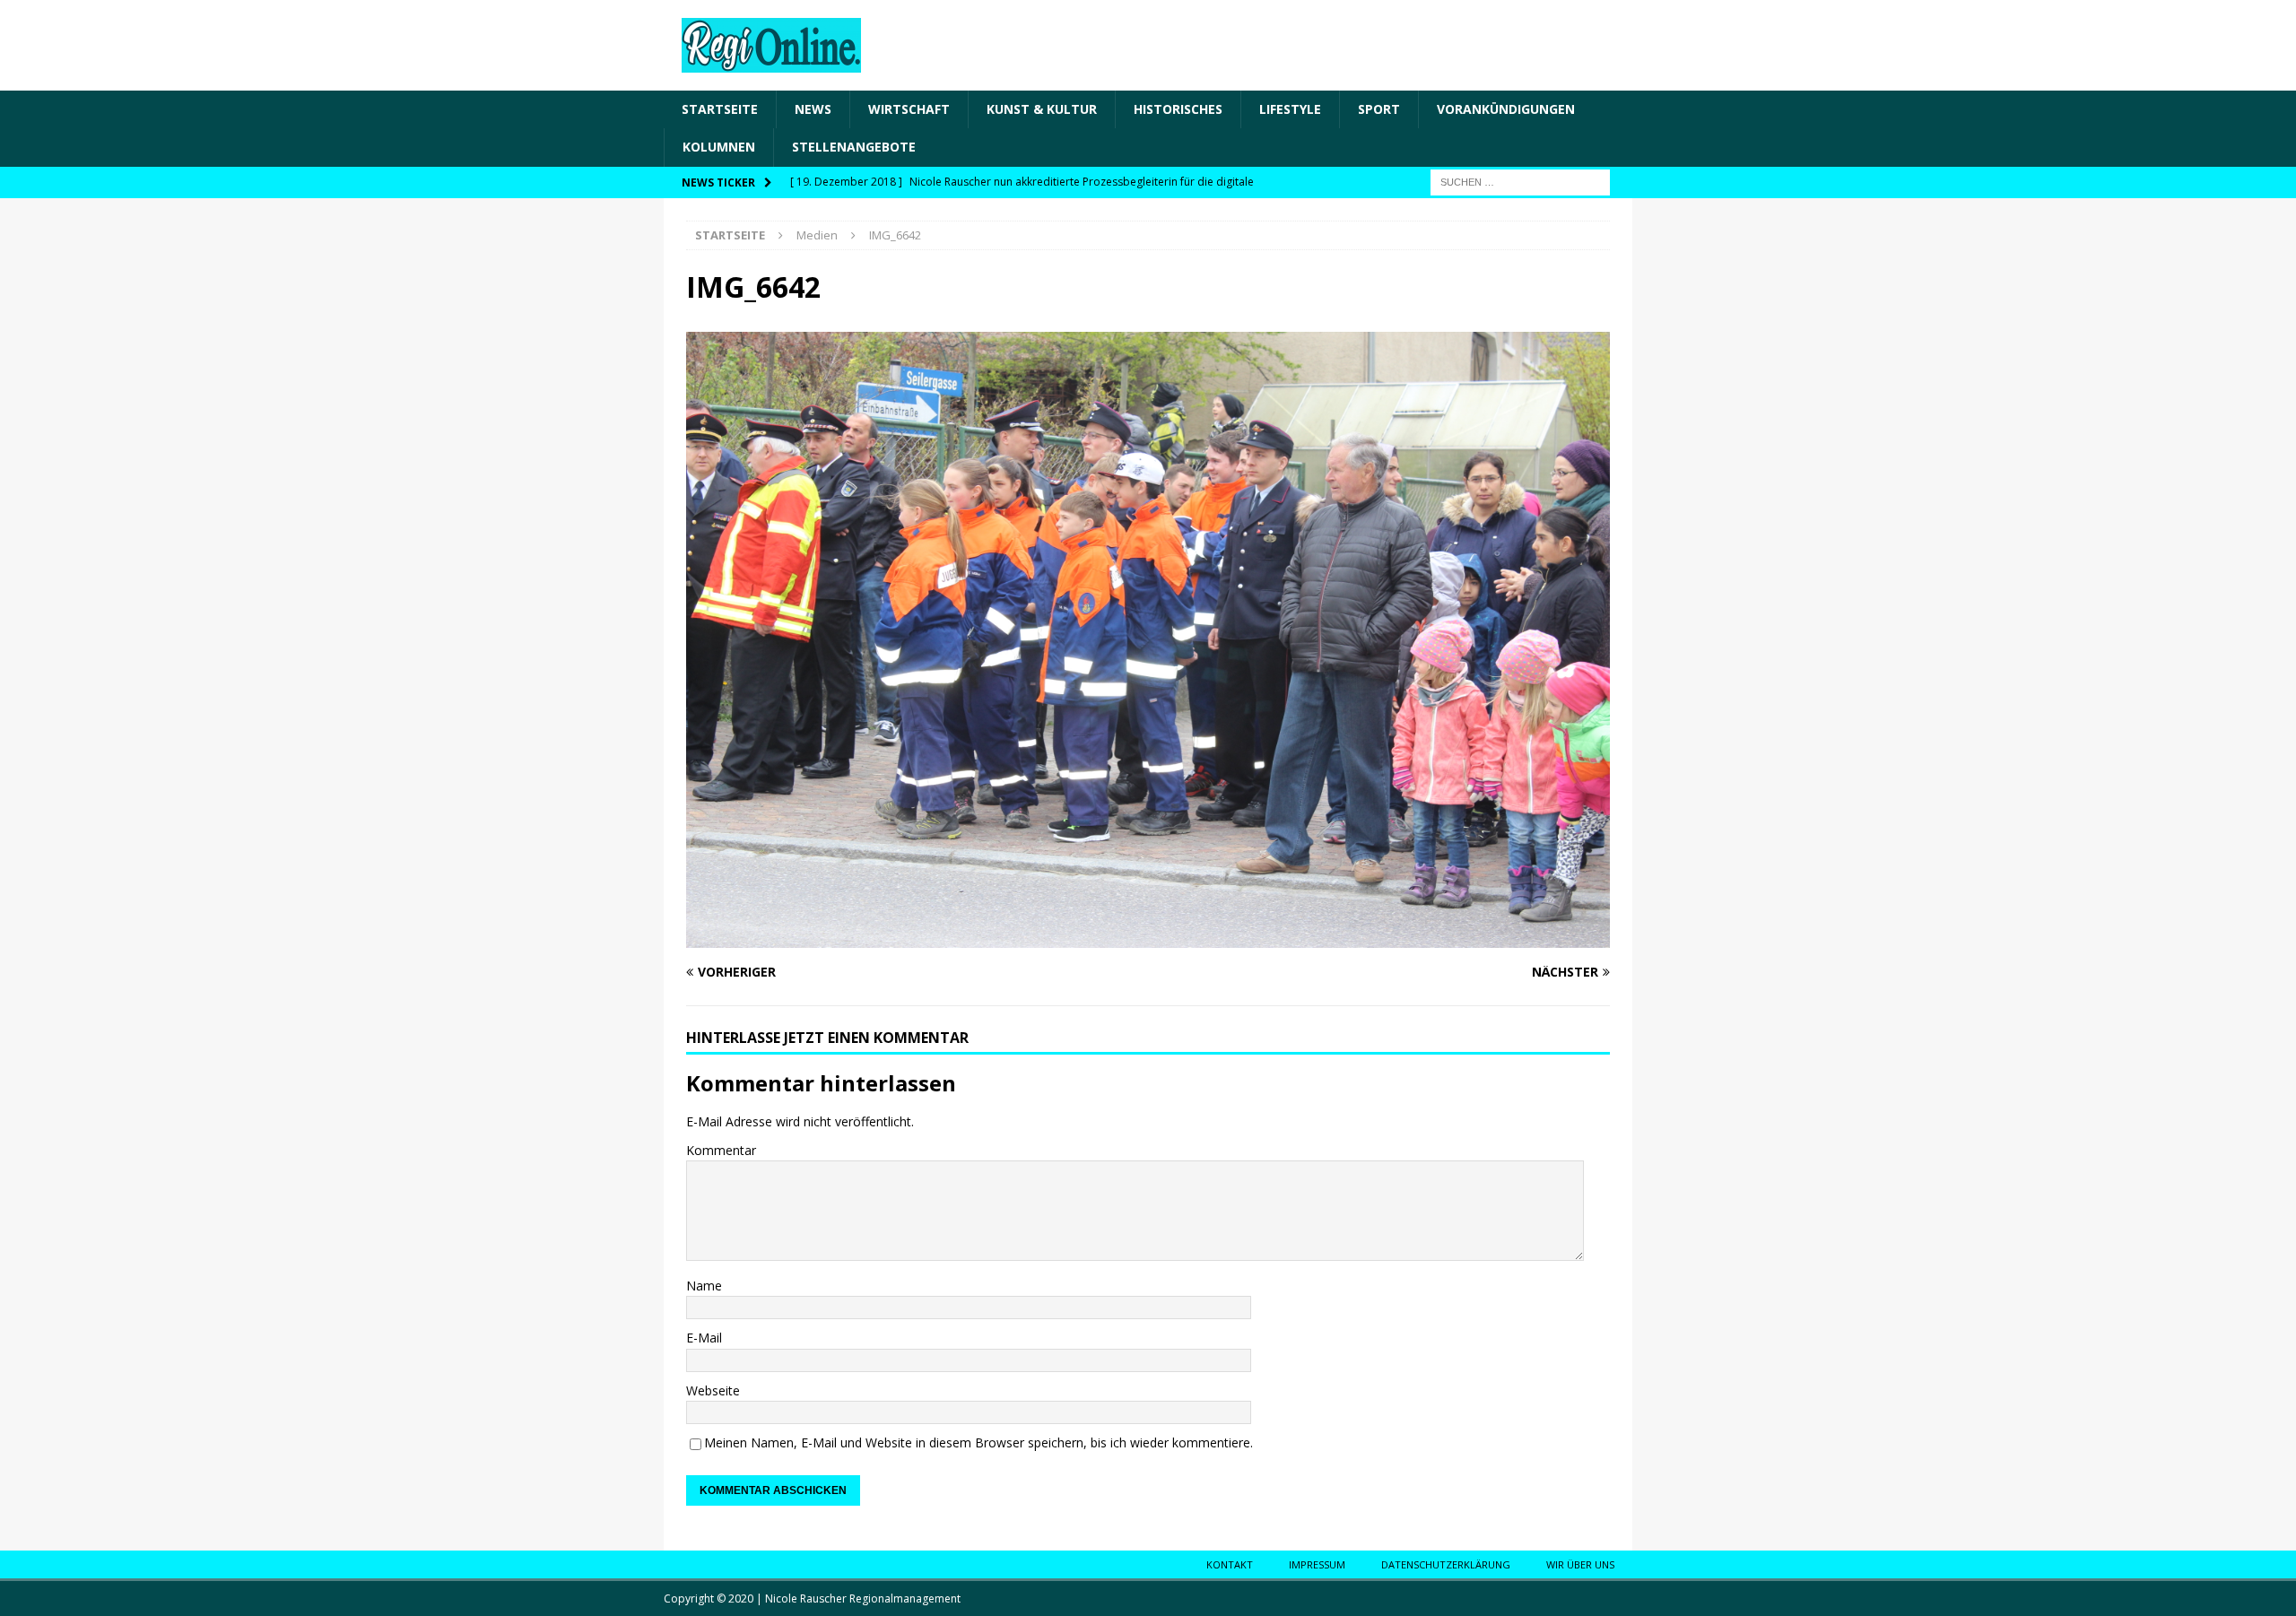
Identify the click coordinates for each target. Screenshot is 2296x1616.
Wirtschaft (909, 109)
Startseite (720, 109)
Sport (1379, 109)
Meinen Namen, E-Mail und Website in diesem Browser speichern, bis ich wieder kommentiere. (978, 1442)
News (813, 109)
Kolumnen (719, 147)
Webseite (713, 1390)
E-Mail (704, 1338)
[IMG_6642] (1148, 937)
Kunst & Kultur (1042, 109)
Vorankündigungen (1506, 109)
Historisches (1178, 109)
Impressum (1317, 1564)
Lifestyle (1290, 109)
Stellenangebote (854, 147)
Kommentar (721, 1150)
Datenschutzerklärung (1446, 1564)
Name (704, 1286)
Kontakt (1230, 1564)
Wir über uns (1580, 1564)
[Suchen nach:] (1520, 181)
